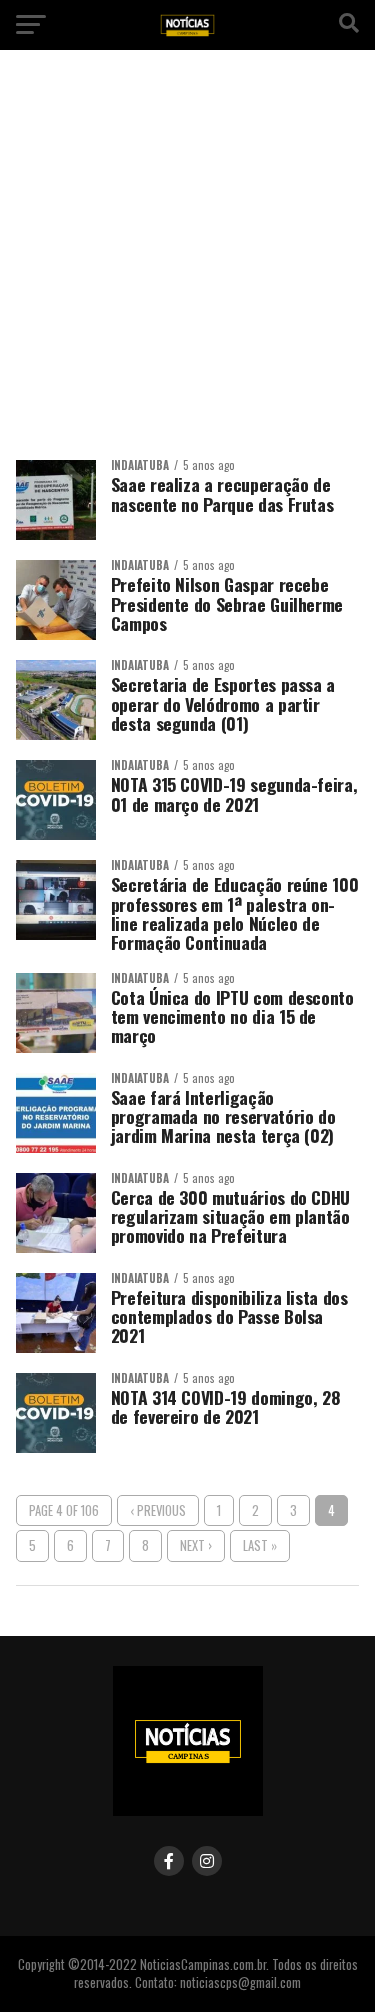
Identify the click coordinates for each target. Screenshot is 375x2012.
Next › (196, 1545)
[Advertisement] (187, 262)
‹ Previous (158, 1510)
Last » (260, 1545)
